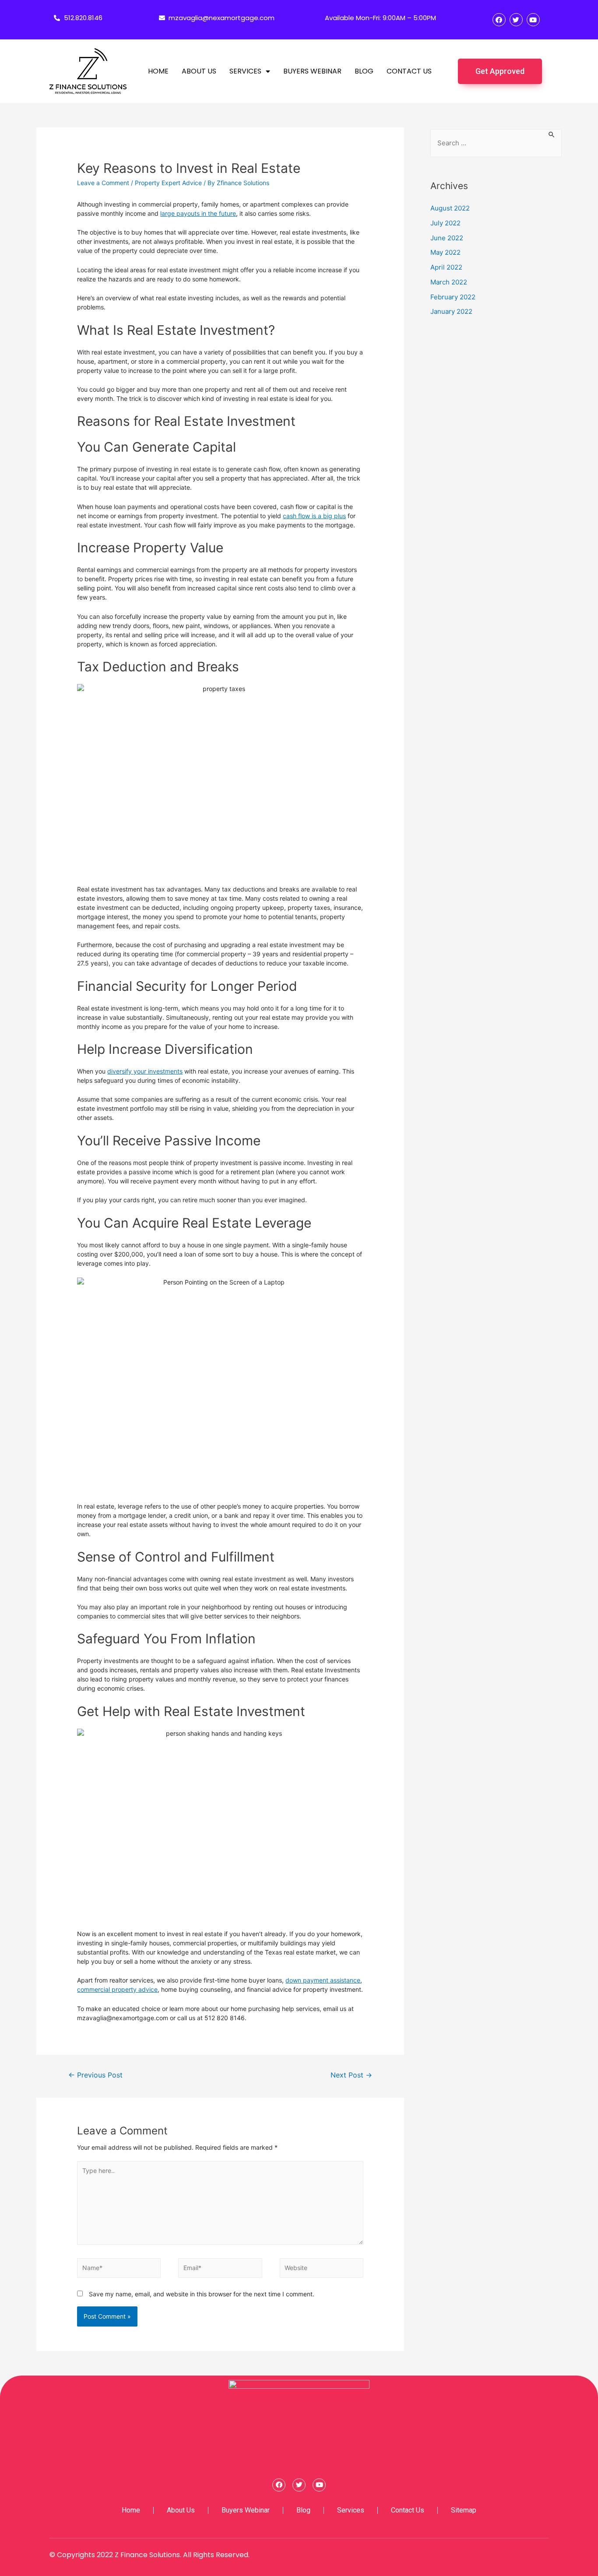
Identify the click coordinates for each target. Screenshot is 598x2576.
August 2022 (450, 208)
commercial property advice (117, 1989)
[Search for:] (496, 143)
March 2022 (449, 282)
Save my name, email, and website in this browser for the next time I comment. (202, 2294)
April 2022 (446, 267)
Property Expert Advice (168, 183)
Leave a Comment (103, 183)
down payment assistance (323, 1980)
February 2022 (453, 297)
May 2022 (445, 252)
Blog (364, 71)
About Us (199, 71)
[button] (500, 71)
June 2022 (447, 238)
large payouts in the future (198, 213)
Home (158, 71)
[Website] (322, 2270)
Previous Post (95, 2075)
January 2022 (451, 311)
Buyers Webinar (312, 71)
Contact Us (409, 71)
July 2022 (445, 223)
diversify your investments (145, 1071)
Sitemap (464, 2510)
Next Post (351, 2075)
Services (245, 71)
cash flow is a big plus (314, 516)
